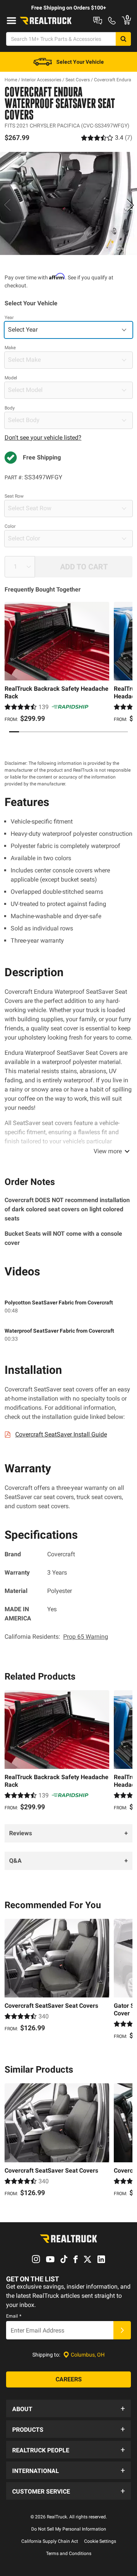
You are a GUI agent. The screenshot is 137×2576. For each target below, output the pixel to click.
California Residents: (56, 1637)
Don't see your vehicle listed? (43, 438)
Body (10, 408)
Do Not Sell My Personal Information (69, 2529)
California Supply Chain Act (50, 2541)
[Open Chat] (98, 21)
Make (10, 348)
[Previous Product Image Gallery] (7, 205)
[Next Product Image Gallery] (130, 205)
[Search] (123, 39)
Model (11, 378)
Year (9, 318)
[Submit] (122, 2330)
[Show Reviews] (107, 138)
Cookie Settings (100, 2541)
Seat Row (14, 496)
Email (14, 2316)
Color (10, 526)
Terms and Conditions (69, 2553)
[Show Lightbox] (68, 203)
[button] (68, 2408)
